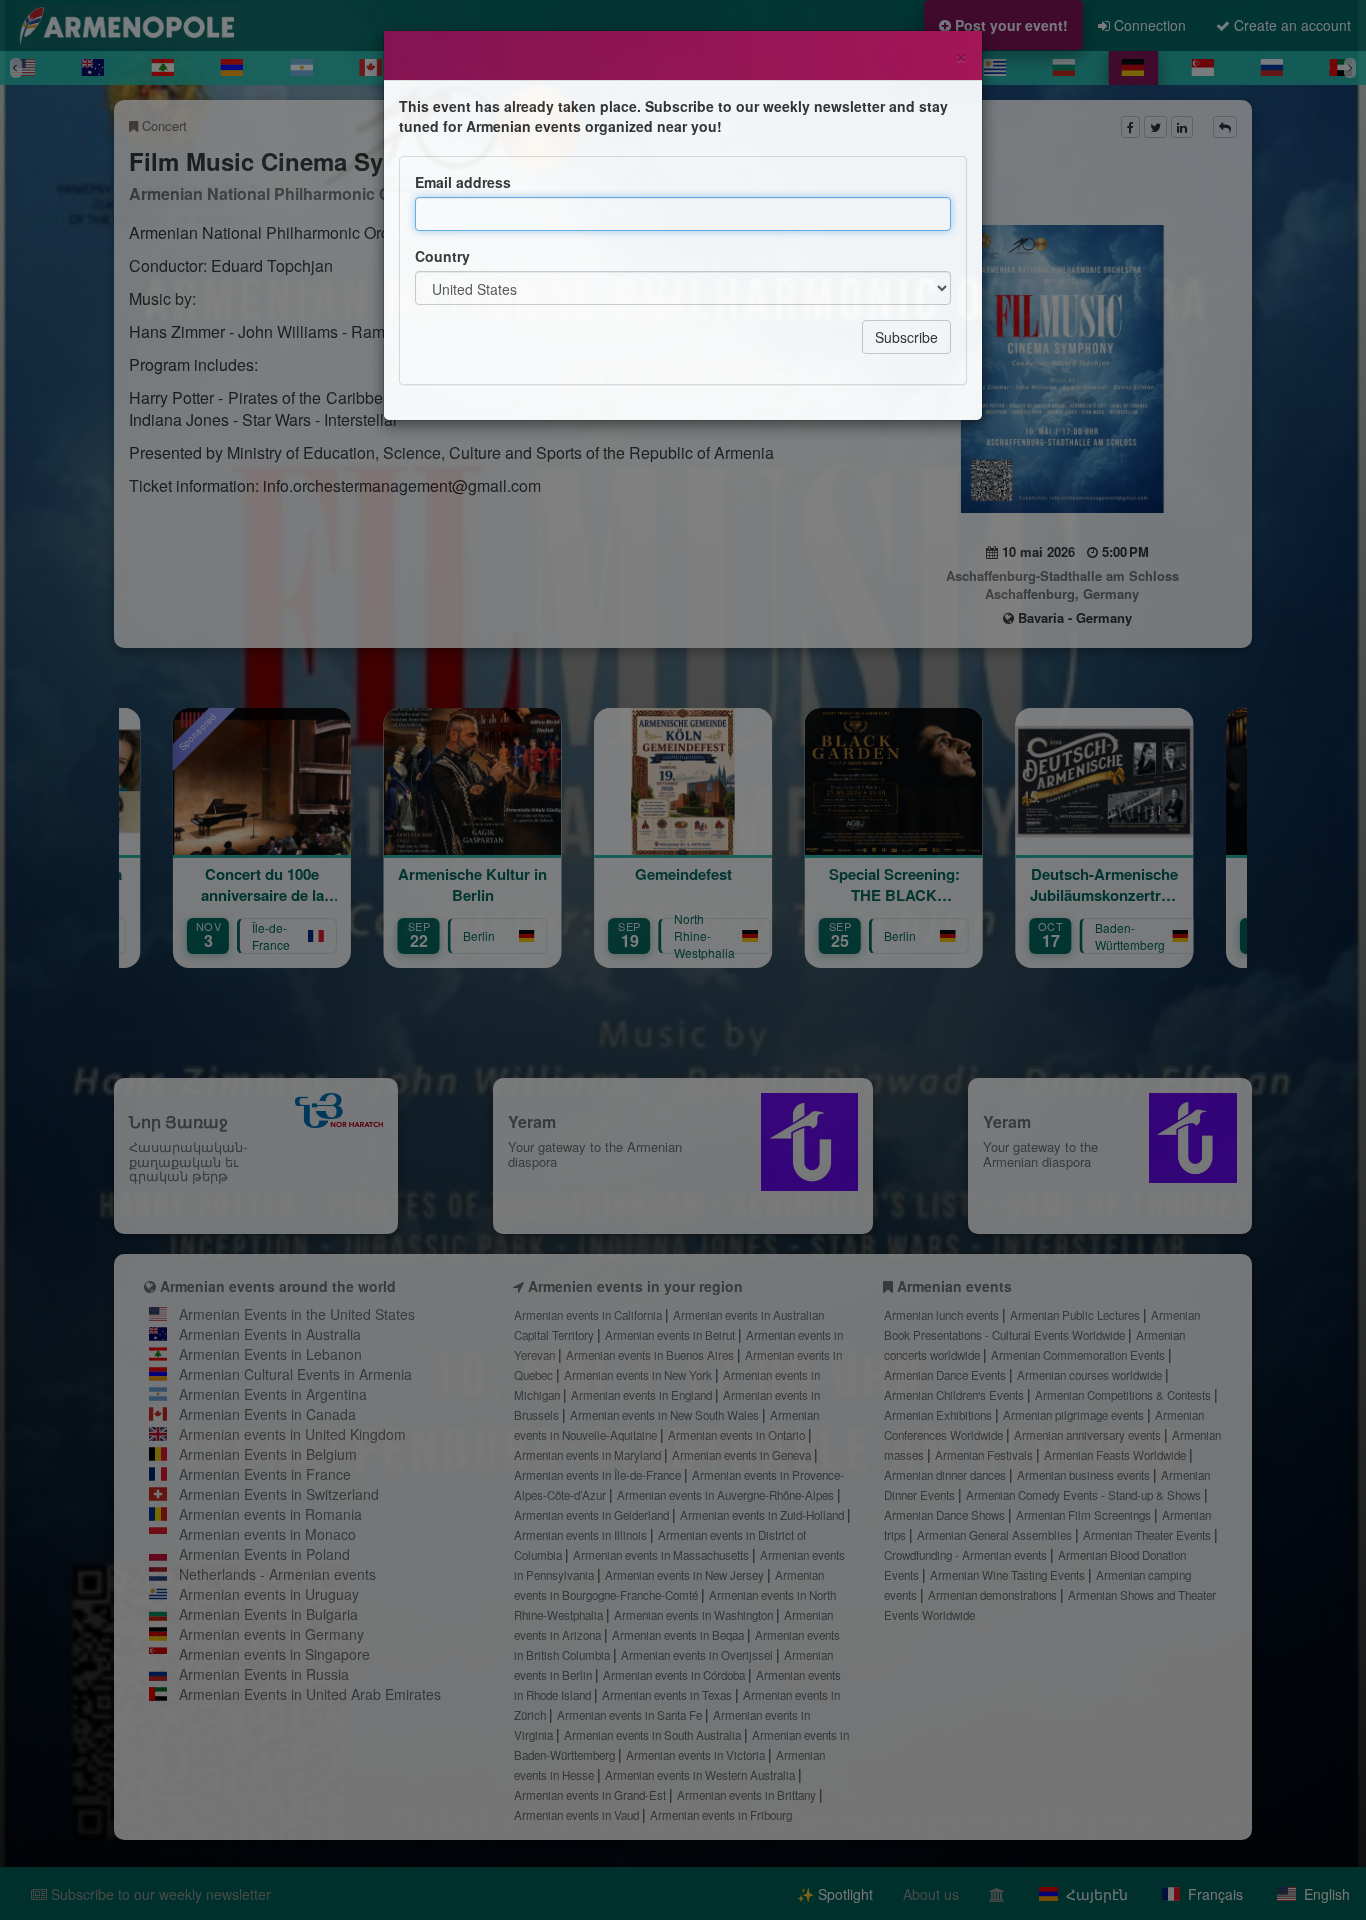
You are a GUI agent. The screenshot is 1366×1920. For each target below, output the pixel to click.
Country (442, 256)
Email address (463, 182)
